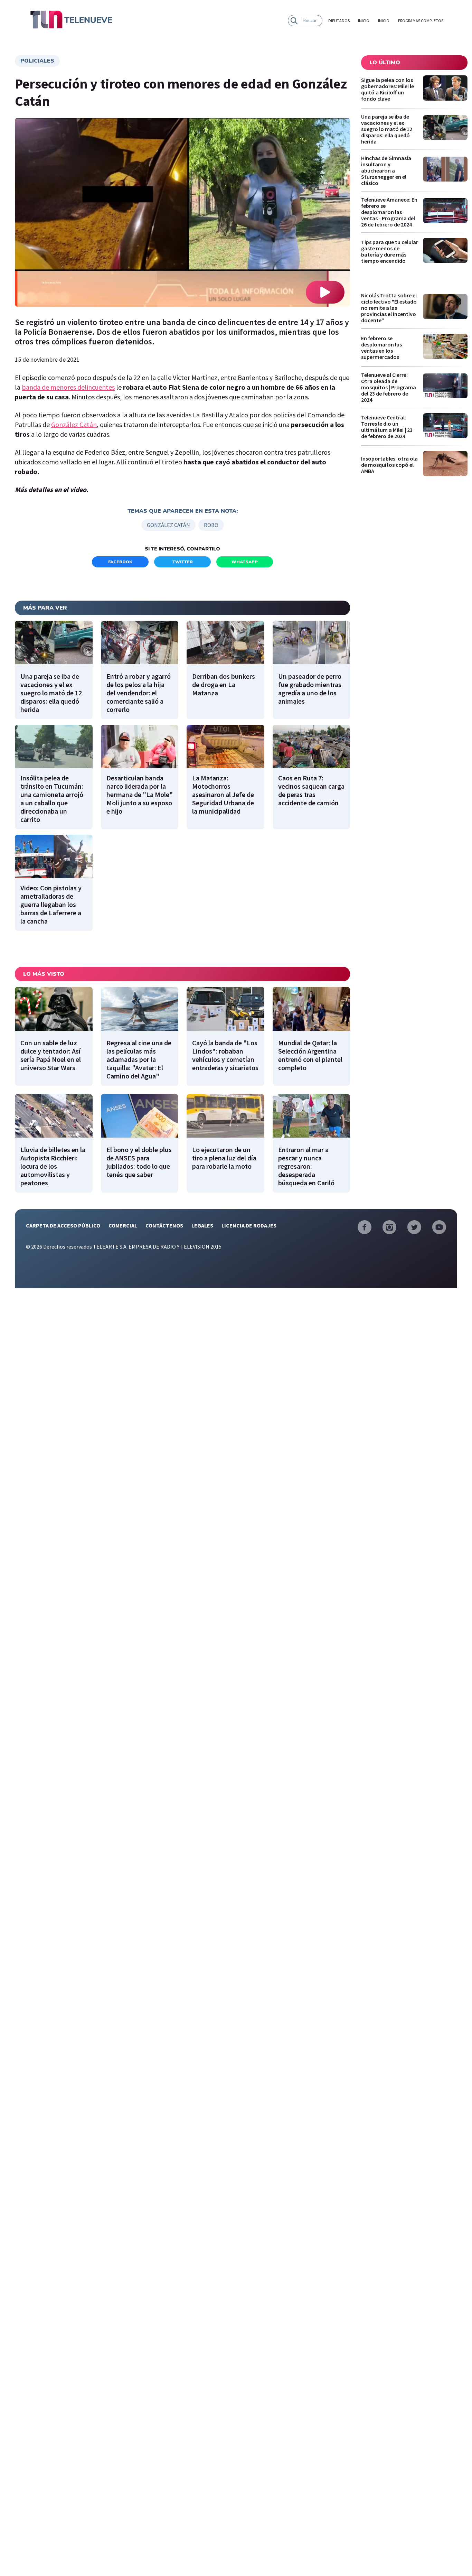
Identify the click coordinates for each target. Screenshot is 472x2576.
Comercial (123, 1225)
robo (211, 525)
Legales (202, 1225)
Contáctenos (164, 1225)
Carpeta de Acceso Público (63, 1225)
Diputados (339, 21)
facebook (120, 562)
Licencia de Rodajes (249, 1225)
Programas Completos (421, 21)
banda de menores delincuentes (68, 387)
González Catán (74, 424)
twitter (183, 562)
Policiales (37, 61)
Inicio (364, 21)
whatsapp (245, 562)
